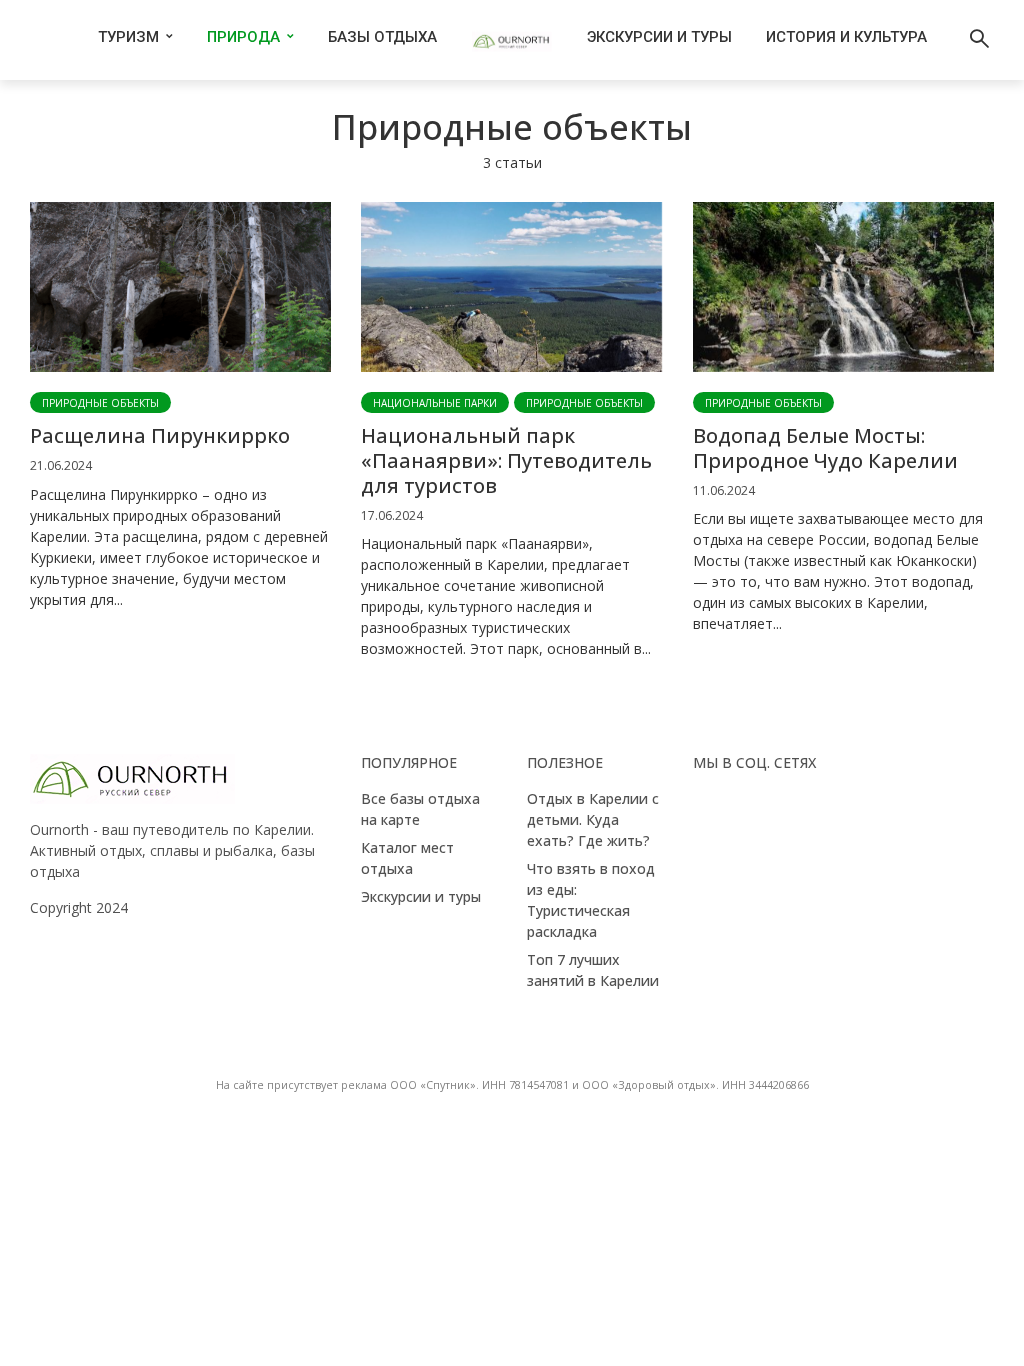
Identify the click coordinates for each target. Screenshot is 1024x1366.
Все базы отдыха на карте (420, 809)
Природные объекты (100, 403)
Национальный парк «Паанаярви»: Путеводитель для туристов (506, 460)
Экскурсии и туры (659, 37)
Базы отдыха (382, 37)
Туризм (128, 37)
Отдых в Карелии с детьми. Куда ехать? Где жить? (593, 819)
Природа (243, 37)
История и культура (846, 37)
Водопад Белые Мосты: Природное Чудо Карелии (825, 448)
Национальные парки (435, 403)
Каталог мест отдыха (407, 858)
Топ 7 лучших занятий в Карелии (593, 970)
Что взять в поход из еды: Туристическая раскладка (591, 900)
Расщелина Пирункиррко (160, 435)
